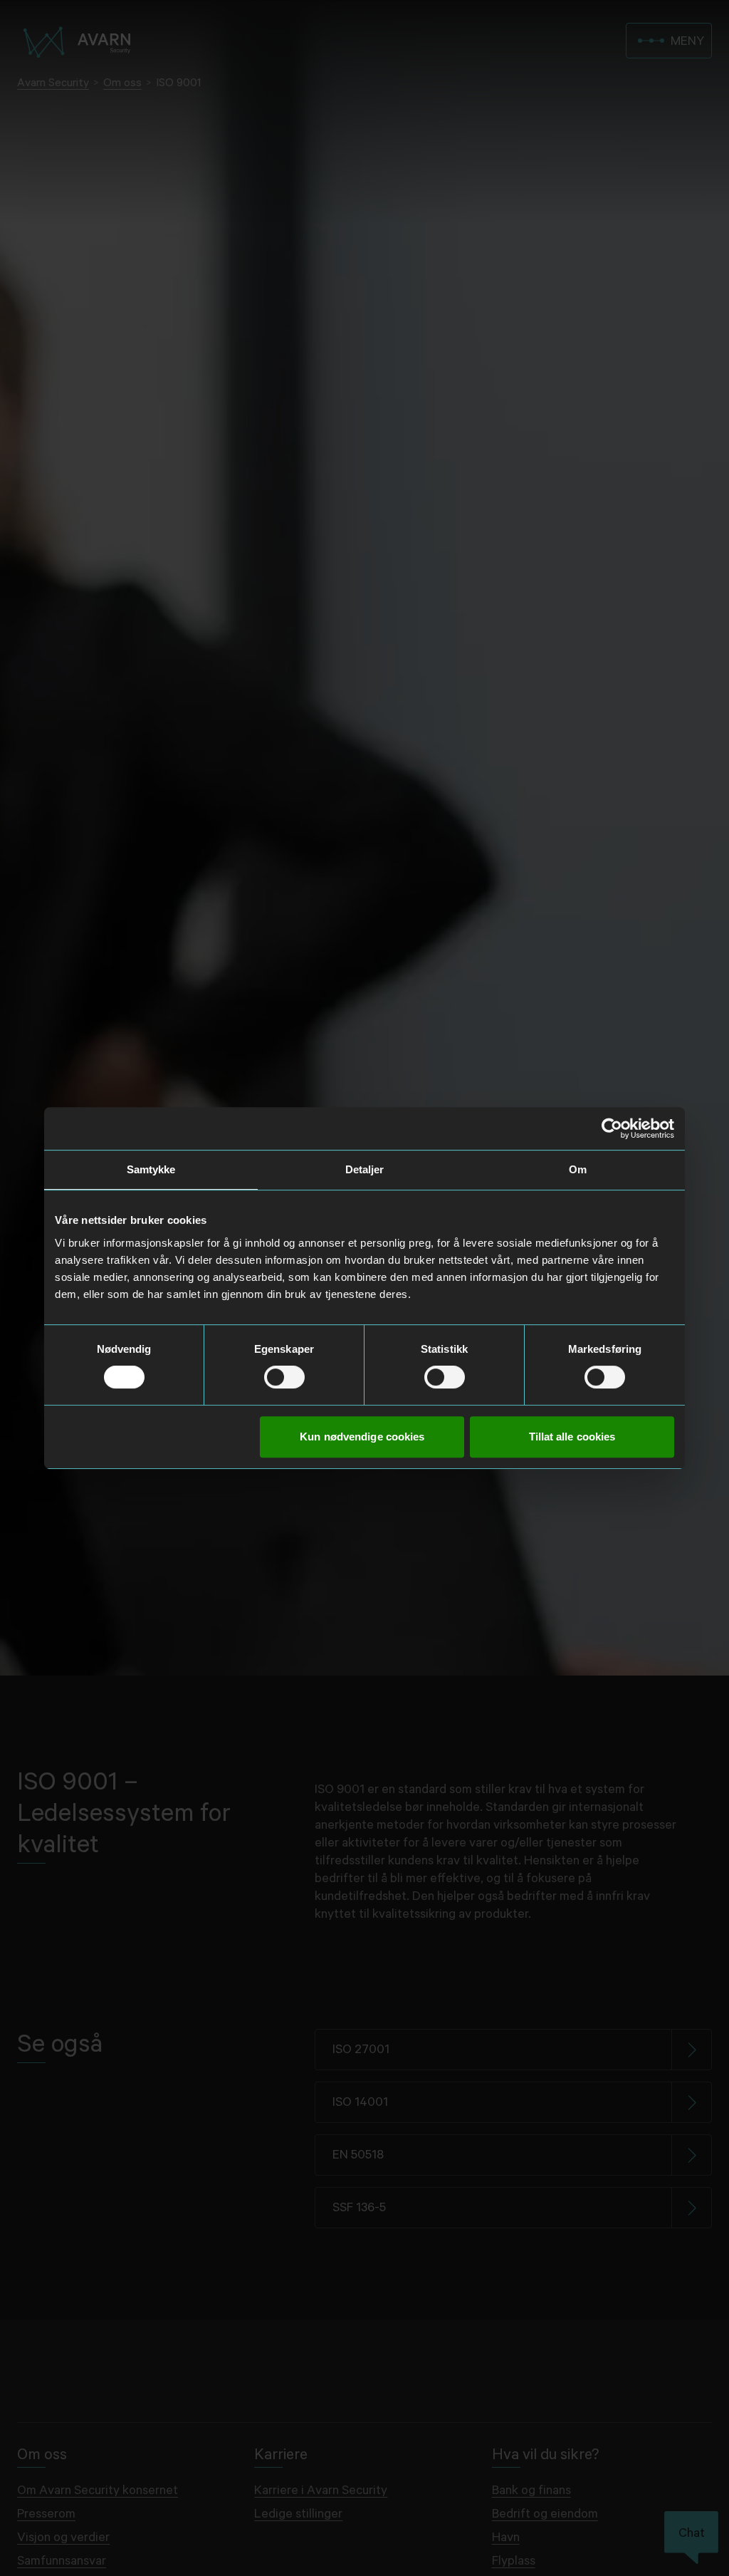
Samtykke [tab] (151, 1169)
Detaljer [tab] (365, 1169)
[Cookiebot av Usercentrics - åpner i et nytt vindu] (612, 1128)
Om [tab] (578, 1169)
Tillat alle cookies (572, 1437)
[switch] (284, 1377)
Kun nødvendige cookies (362, 1437)
